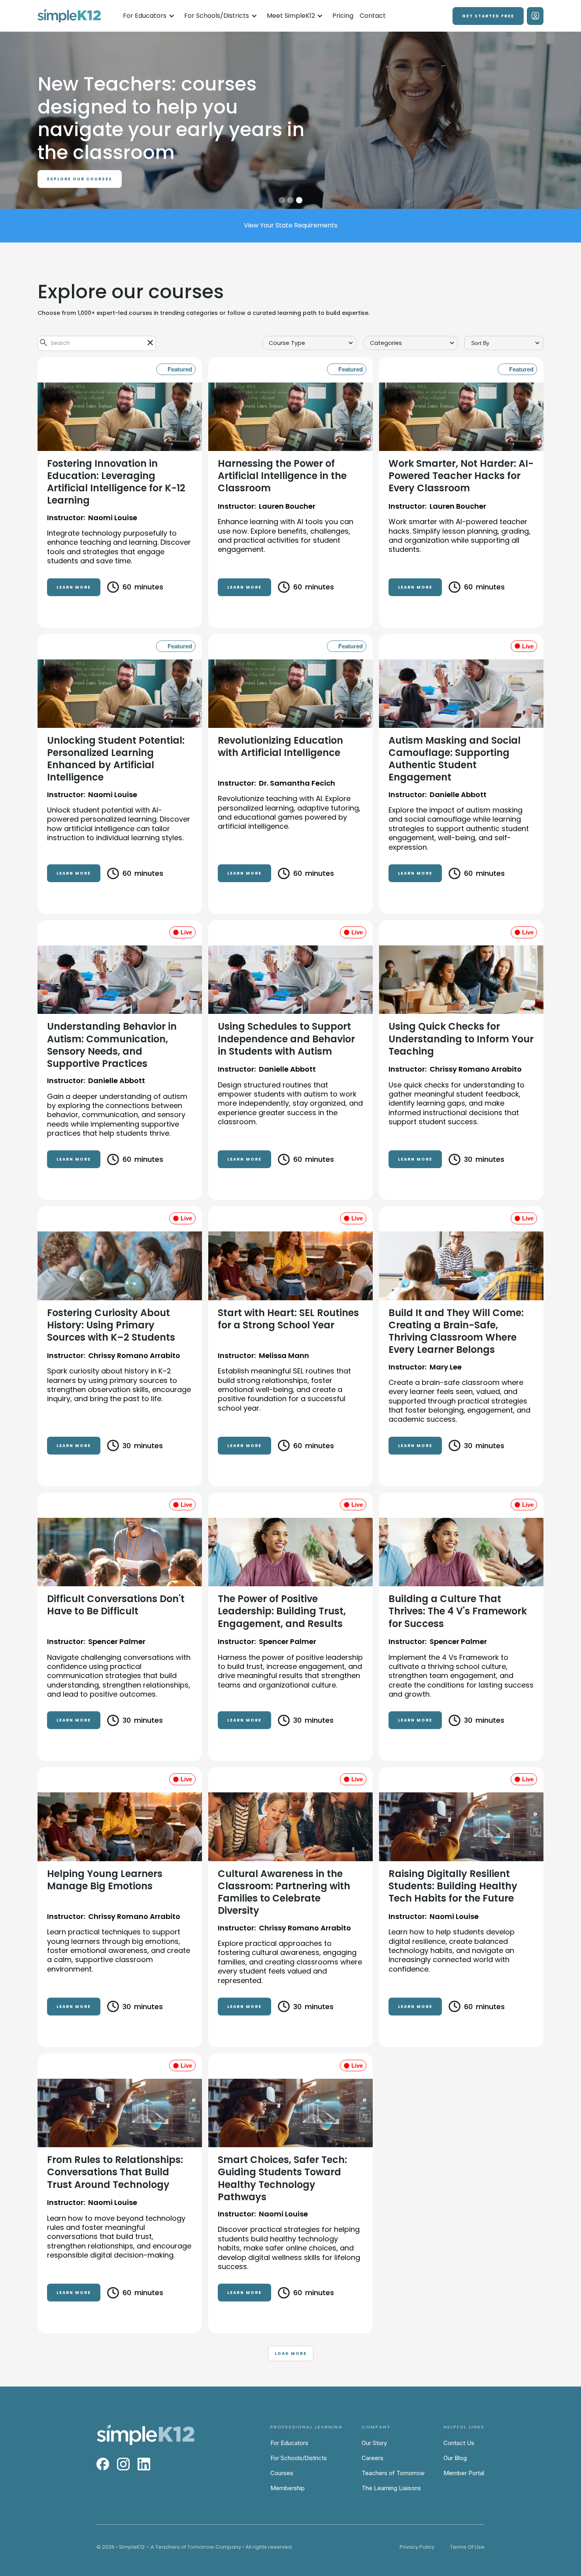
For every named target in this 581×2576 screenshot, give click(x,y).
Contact (373, 16)
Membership (288, 2488)
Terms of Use (467, 2547)
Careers (373, 2458)
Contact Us (459, 2443)
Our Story (374, 2443)
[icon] (150, 343)
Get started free (488, 16)
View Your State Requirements (291, 225)
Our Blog (455, 2458)
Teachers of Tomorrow (393, 2473)
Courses (282, 2473)
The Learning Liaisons (391, 2488)
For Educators (289, 2443)
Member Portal (464, 2473)
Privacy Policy (417, 2547)
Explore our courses (80, 156)
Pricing (343, 16)
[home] (69, 16)
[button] (149, 16)
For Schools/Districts (299, 2458)
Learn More (74, 587)
